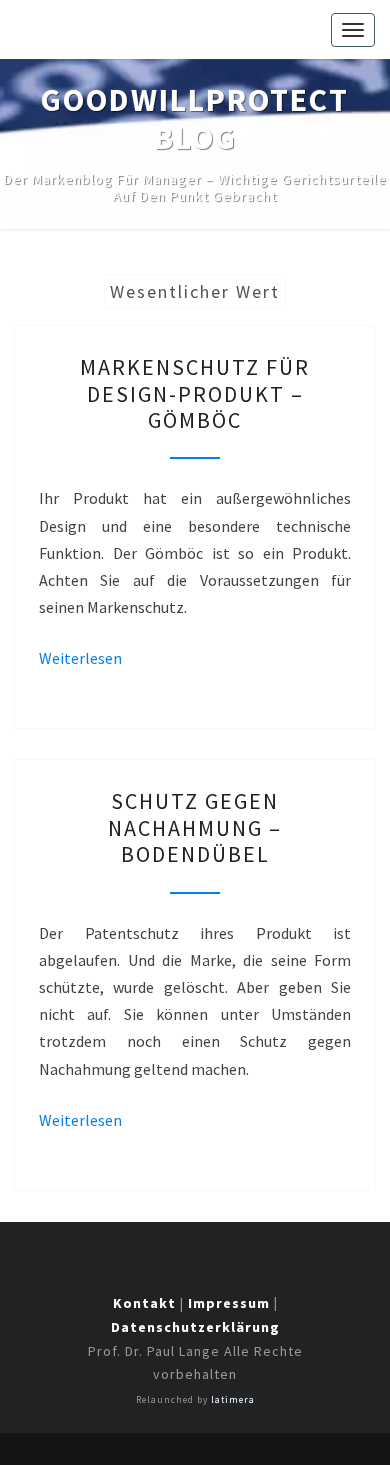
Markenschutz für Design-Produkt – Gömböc (195, 393)
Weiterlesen (80, 658)
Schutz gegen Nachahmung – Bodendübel (195, 827)
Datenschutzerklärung (195, 1327)
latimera (233, 1400)
